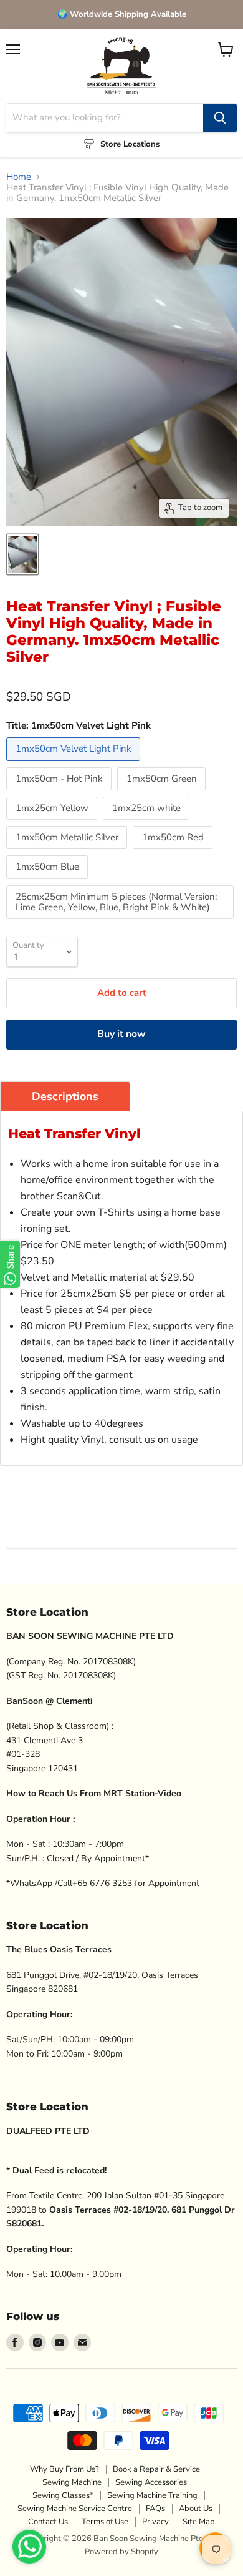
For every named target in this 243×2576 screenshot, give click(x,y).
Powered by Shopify (121, 2552)
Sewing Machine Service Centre (75, 2509)
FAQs (155, 2509)
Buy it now (121, 1034)
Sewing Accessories (151, 2482)
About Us (196, 2509)
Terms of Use (105, 2522)
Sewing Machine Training (152, 2495)
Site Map (199, 2522)
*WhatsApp (29, 1883)
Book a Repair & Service (156, 2469)
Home (19, 177)
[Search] (220, 118)
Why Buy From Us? (64, 2469)
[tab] (65, 1096)
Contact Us (48, 2522)
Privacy (155, 2522)
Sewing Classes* (63, 2495)
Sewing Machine (72, 2482)
